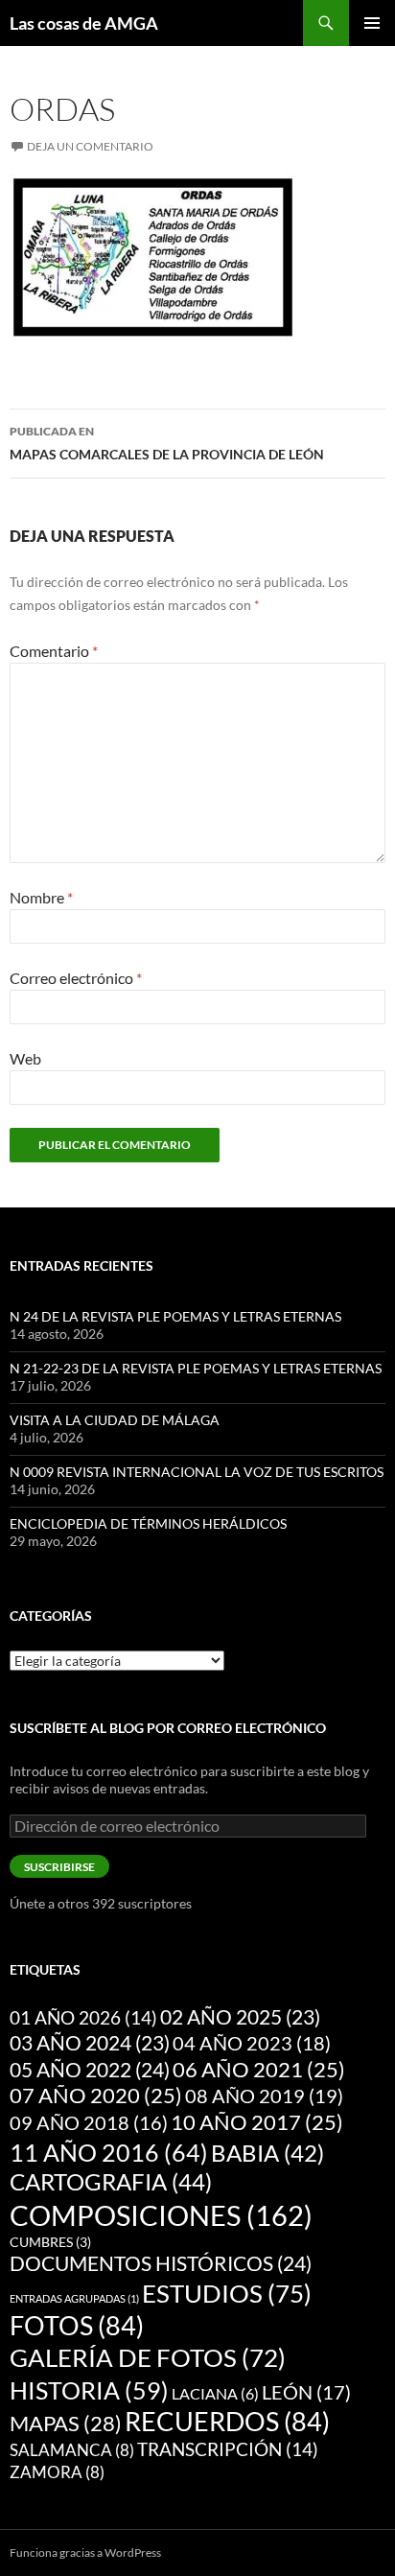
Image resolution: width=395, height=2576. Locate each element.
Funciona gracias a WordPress (85, 2553)
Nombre (41, 897)
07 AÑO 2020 (96, 2096)
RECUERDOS (227, 2422)
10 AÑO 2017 (257, 2122)
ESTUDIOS (227, 2293)
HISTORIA (89, 2390)
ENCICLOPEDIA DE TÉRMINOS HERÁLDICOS (148, 1523)
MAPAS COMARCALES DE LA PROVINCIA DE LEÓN (167, 443)
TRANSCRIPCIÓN (228, 2449)
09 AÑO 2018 (89, 2123)
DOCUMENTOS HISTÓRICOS (161, 2263)
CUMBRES (50, 2242)
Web (25, 1058)
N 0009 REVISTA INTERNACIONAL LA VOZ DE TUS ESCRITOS (197, 1472)
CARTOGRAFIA (111, 2181)
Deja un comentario (90, 146)
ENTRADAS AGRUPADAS (74, 2298)
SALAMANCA (72, 2450)
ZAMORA (57, 2472)
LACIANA (215, 2393)
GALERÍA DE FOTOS (148, 2357)
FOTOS (77, 2326)
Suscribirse (59, 1867)
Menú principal (372, 23)
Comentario (54, 651)
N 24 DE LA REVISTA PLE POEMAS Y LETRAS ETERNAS (175, 1316)
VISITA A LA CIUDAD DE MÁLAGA (115, 1420)
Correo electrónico (76, 978)
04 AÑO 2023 (252, 2043)
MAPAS (66, 2423)
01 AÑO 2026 (83, 2017)
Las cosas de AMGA (84, 23)
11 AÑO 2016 (109, 2152)
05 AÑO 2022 (90, 2070)
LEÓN (306, 2392)
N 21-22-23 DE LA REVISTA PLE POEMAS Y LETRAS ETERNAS (196, 1368)
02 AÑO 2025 (240, 2017)
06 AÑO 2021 (259, 2070)
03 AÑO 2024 (90, 2043)
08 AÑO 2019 (264, 2096)
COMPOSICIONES (161, 2215)
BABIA (267, 2153)
